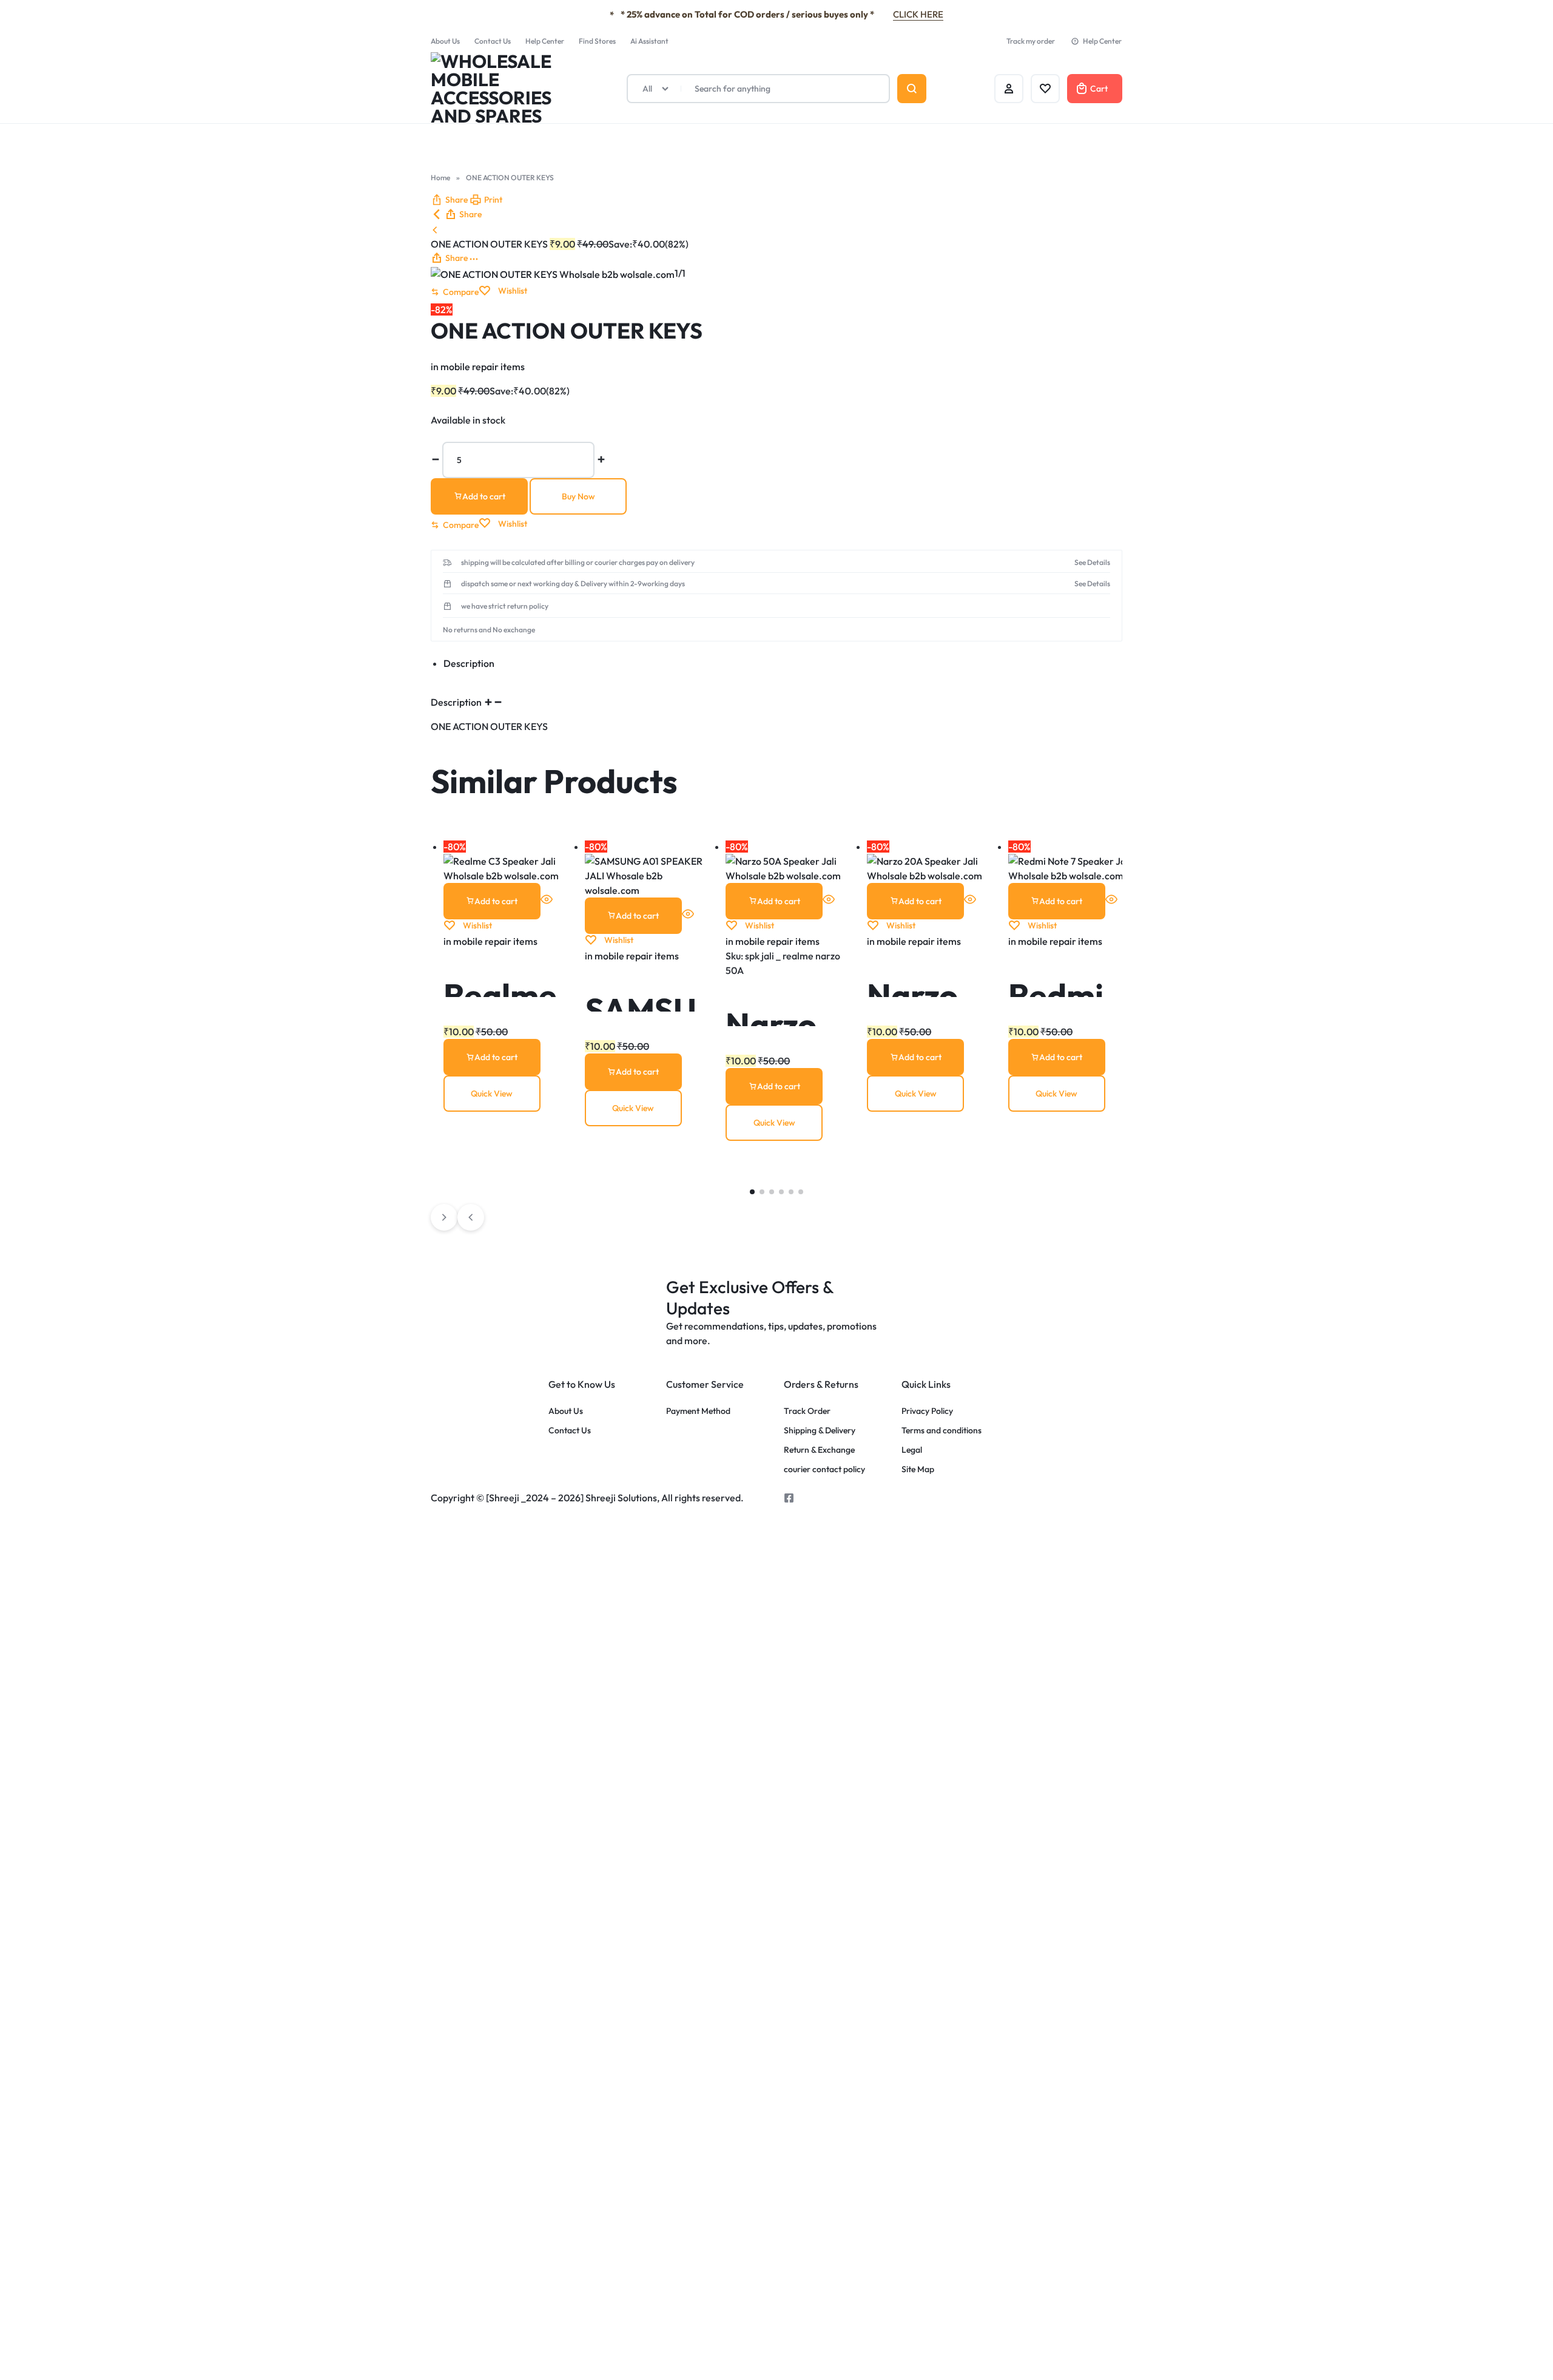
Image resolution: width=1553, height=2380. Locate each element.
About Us (445, 41)
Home (440, 177)
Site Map (918, 1469)
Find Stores (597, 41)
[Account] (1009, 89)
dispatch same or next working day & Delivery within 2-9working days (573, 584)
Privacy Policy (927, 1411)
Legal (912, 1450)
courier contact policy (824, 1469)
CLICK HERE (918, 14)
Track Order (807, 1411)
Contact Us (493, 41)
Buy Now (578, 496)
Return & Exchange (819, 1450)
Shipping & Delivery (820, 1431)
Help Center (545, 41)
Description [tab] (469, 663)
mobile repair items (483, 367)
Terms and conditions (942, 1431)
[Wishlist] (1045, 89)
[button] (449, 200)
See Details (1092, 563)
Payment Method (698, 1411)
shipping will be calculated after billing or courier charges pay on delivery (578, 563)
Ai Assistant (649, 41)
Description (457, 702)
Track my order (1031, 41)
